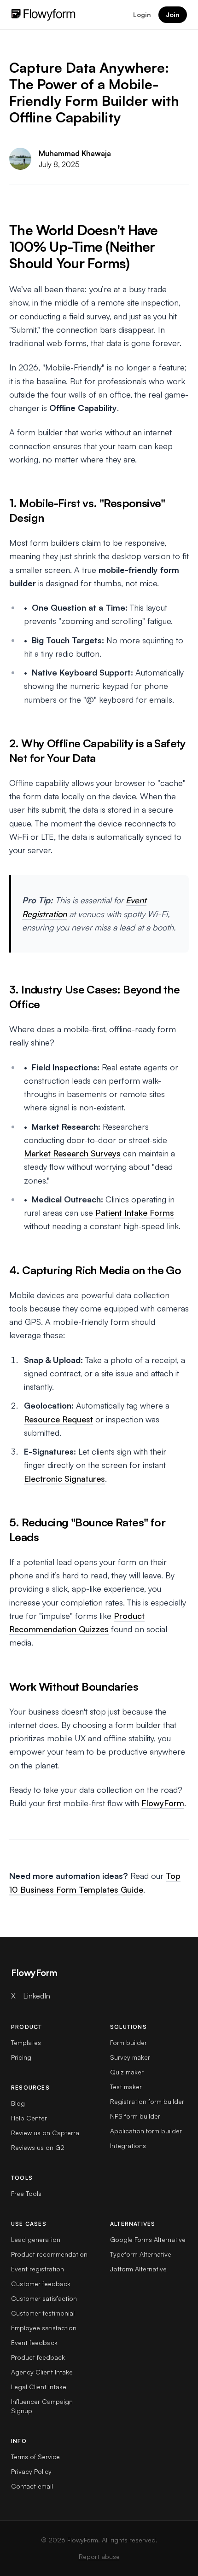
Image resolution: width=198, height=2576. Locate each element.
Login (142, 14)
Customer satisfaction (44, 2298)
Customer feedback (41, 2284)
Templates (26, 2042)
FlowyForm (163, 1803)
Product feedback (38, 2357)
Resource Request (58, 1419)
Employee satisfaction (44, 2328)
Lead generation (36, 2239)
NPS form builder (135, 2116)
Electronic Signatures (64, 1479)
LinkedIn (37, 1996)
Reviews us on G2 (38, 2147)
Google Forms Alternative (148, 2239)
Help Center (29, 2118)
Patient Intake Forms (135, 1213)
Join (173, 14)
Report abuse (99, 2556)
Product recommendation (49, 2254)
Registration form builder (147, 2101)
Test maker (126, 2087)
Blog (18, 2103)
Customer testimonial (43, 2313)
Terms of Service (35, 2457)
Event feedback (34, 2342)
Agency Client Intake (42, 2372)
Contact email (32, 2486)
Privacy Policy (31, 2471)
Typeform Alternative (141, 2254)
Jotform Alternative (138, 2269)
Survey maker (130, 2057)
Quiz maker (127, 2072)
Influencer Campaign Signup (42, 2406)
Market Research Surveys (72, 1153)
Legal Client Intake (39, 2387)
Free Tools (26, 2193)
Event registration (38, 2269)
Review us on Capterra (45, 2133)
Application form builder (146, 2131)
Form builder (128, 2042)
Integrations (128, 2146)
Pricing (21, 2057)
